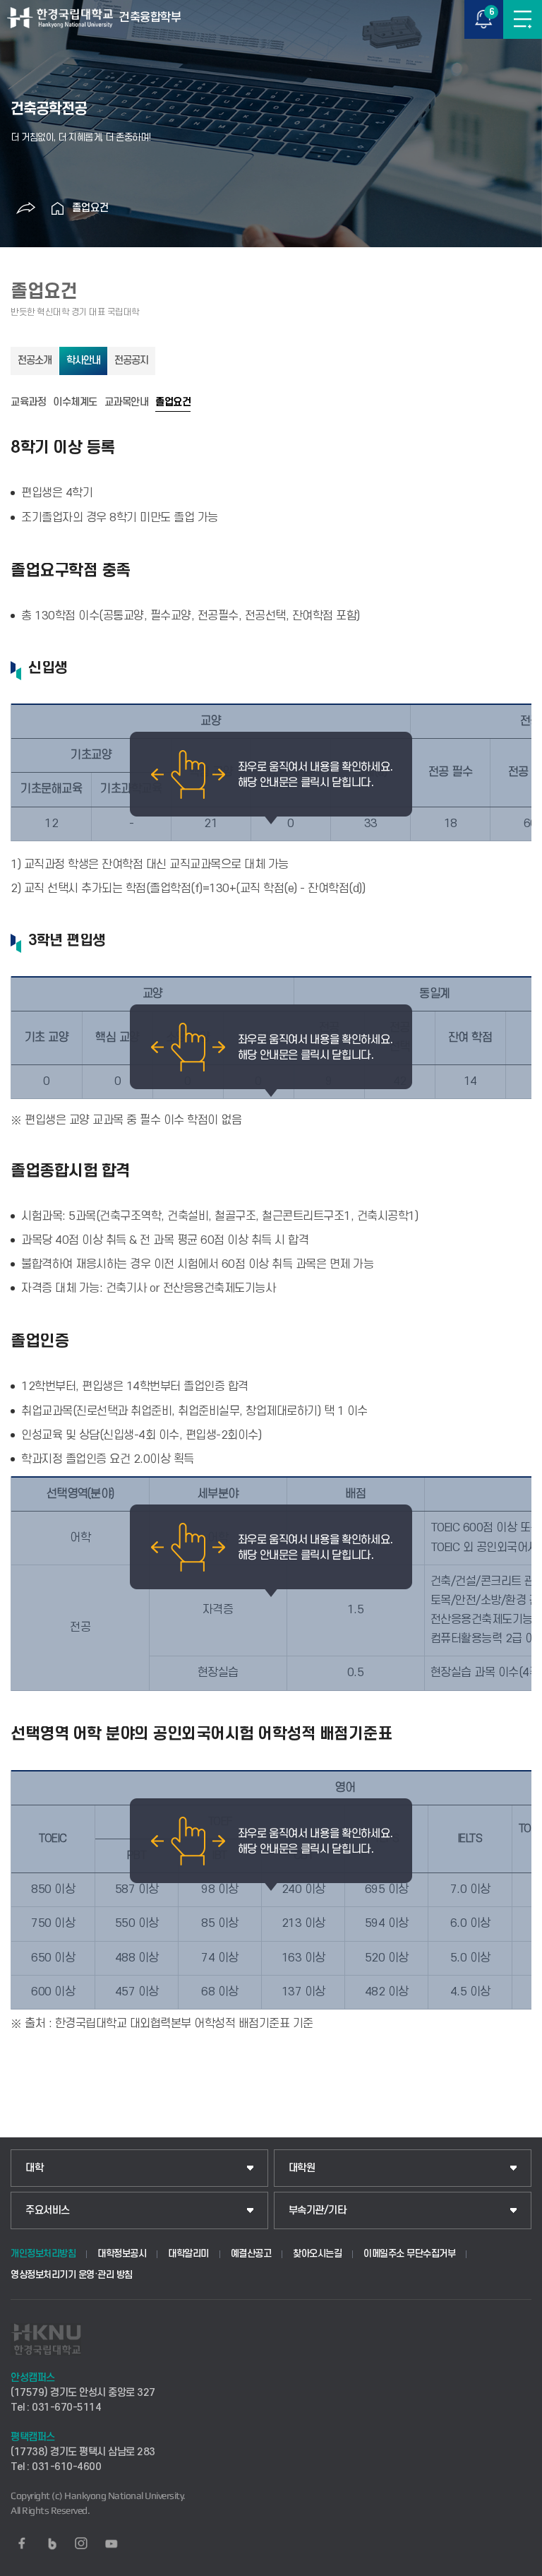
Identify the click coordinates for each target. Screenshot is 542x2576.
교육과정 (28, 403)
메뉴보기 (523, 19)
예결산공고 (251, 2254)
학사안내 (83, 361)
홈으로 (58, 208)
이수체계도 (75, 403)
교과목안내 (127, 403)
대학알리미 (188, 2254)
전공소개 (35, 361)
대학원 (302, 2168)
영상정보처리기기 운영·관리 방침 (72, 2275)
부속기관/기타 (318, 2210)
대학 (34, 2168)
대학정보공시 (122, 2254)
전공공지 (131, 361)
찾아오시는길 (317, 2254)
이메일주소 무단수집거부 (409, 2254)
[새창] (22, 2544)
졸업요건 (90, 208)
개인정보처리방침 (43, 2254)
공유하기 (26, 208)
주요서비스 (48, 2210)
